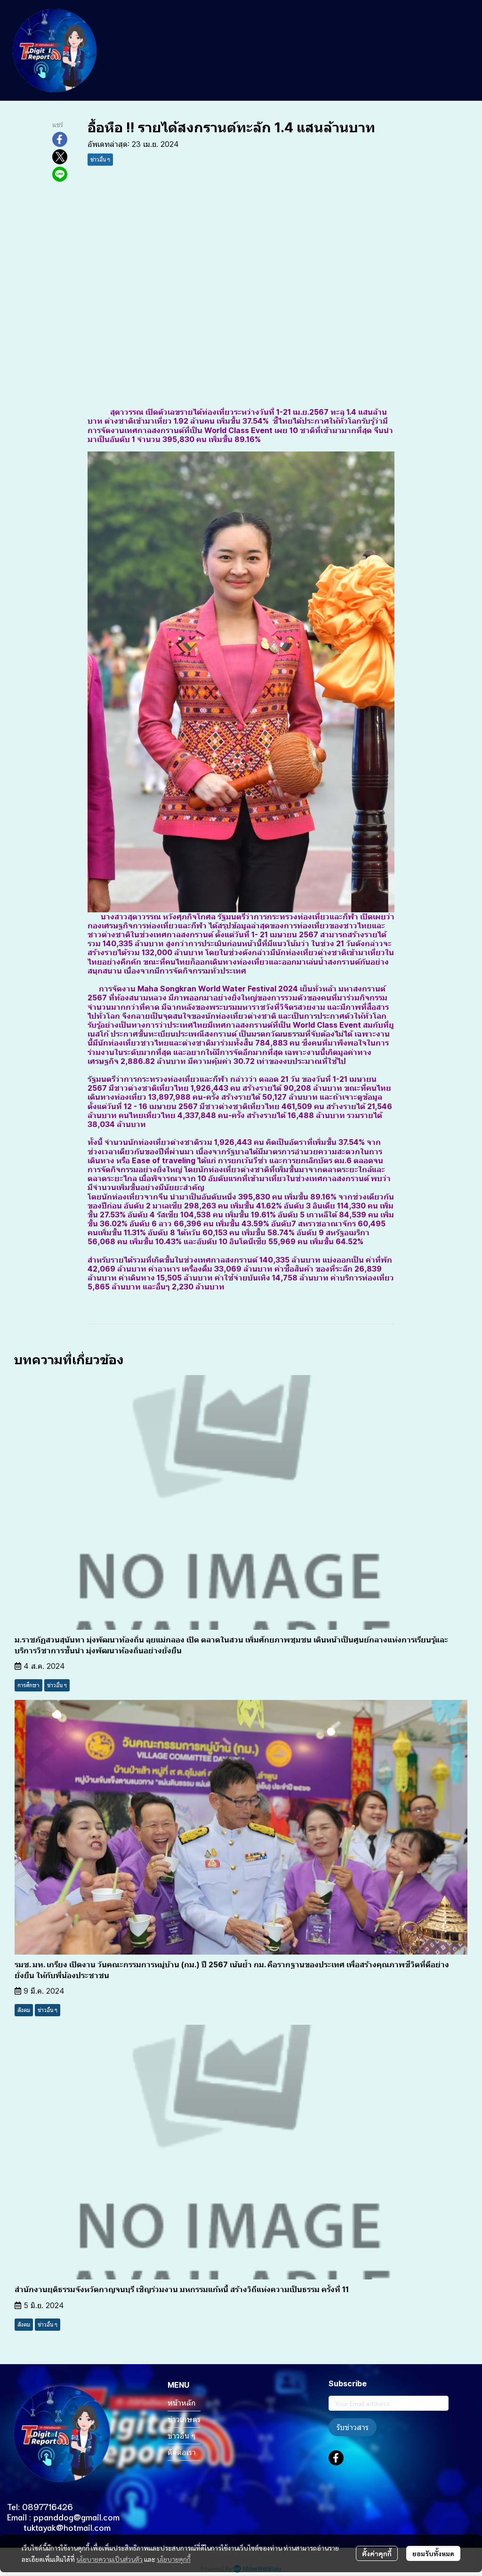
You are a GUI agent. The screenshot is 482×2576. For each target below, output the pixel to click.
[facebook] (336, 2458)
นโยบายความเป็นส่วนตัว (109, 2559)
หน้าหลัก (182, 2403)
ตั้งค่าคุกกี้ (377, 2553)
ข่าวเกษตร (184, 2419)
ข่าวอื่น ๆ (181, 2436)
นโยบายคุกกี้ (174, 2559)
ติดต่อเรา (182, 2452)
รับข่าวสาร (353, 2427)
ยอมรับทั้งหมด (433, 2553)
